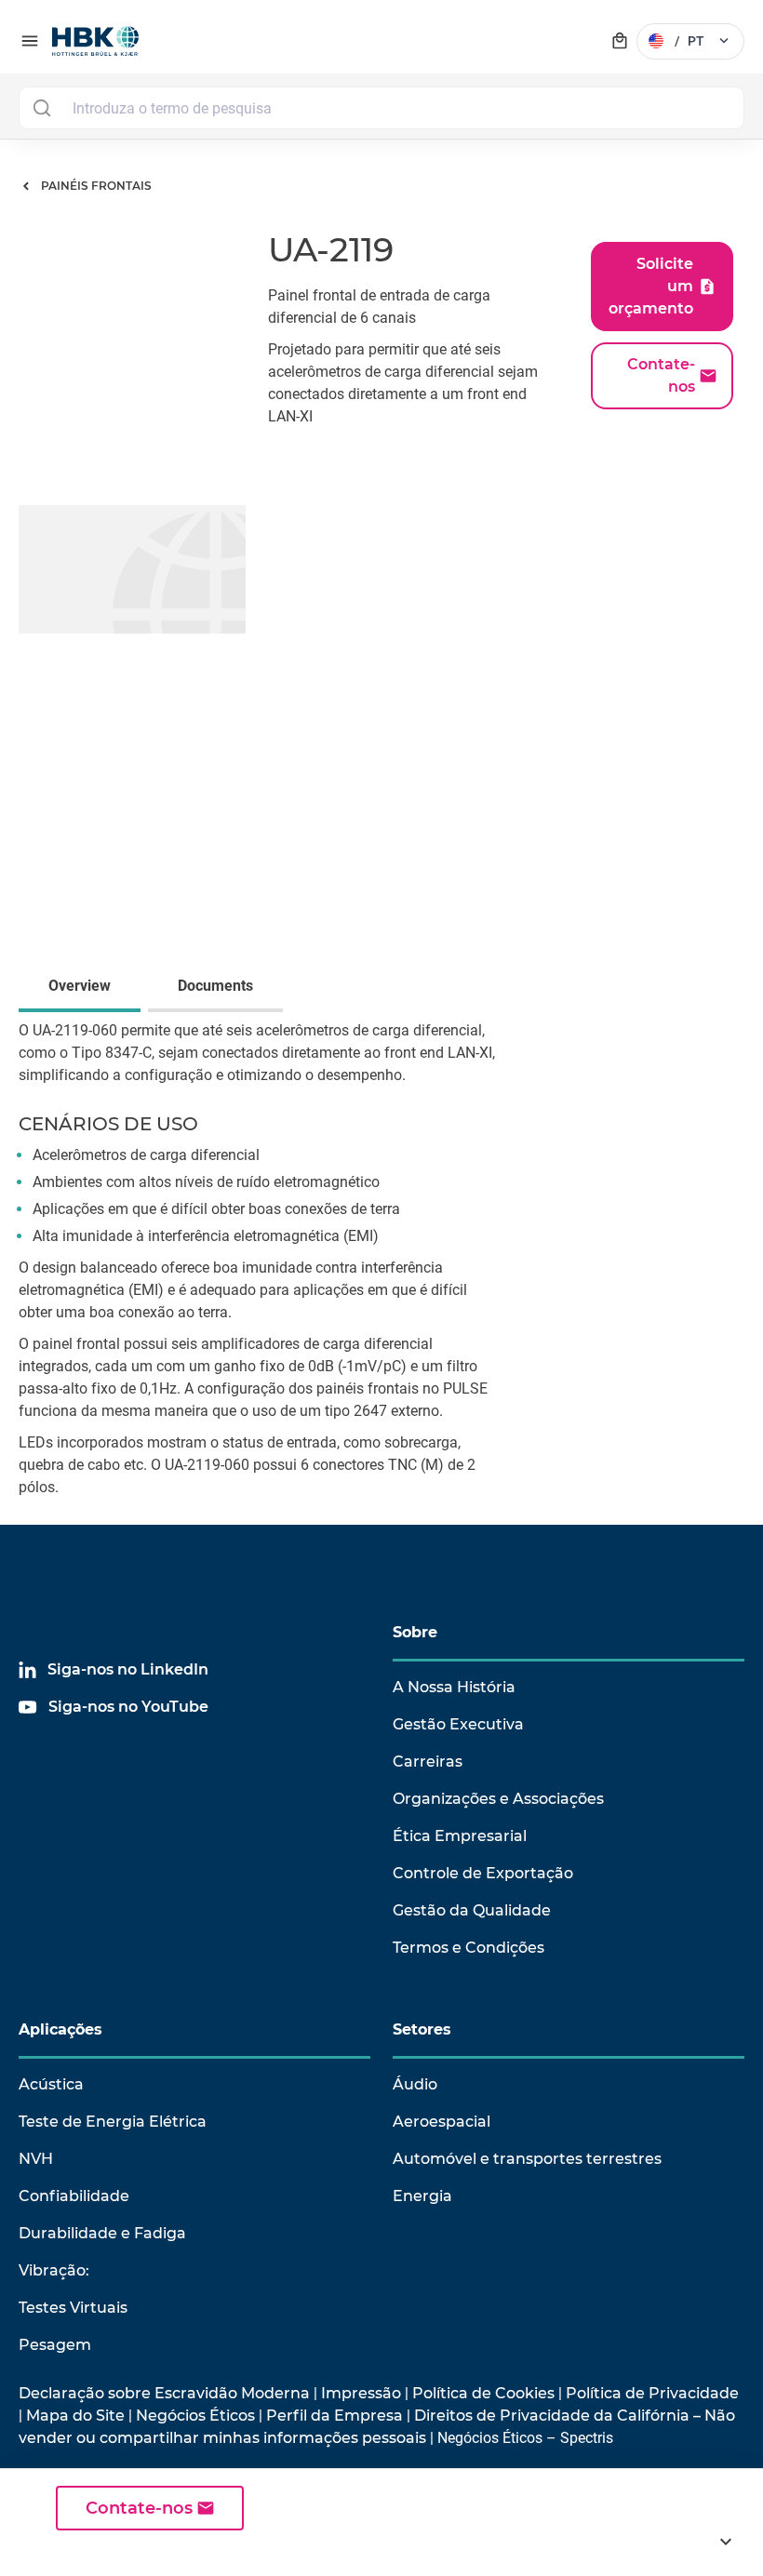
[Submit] (41, 108)
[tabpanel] (381, 1272)
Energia (422, 2196)
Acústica (51, 2084)
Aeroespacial (442, 2122)
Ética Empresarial (460, 1836)
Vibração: (54, 2270)
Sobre (415, 1632)
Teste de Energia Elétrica (113, 2122)
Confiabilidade (74, 2196)
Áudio (415, 2084)
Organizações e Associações (498, 1799)
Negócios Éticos (195, 2416)
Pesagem (55, 2345)
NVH (36, 2159)
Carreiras (428, 1762)
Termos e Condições (469, 1948)
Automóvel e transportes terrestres (527, 2159)
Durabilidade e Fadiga (102, 2233)
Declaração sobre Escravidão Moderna (164, 2393)
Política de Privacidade (652, 2393)
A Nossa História (454, 1687)
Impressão (361, 2393)
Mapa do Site (75, 2416)
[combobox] (381, 108)
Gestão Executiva (458, 1724)
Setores (422, 2029)
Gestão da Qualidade (472, 1910)
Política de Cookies (483, 2393)
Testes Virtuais (73, 2308)
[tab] (83, 988)
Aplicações (60, 2029)
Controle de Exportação (483, 1873)
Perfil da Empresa (335, 2416)
